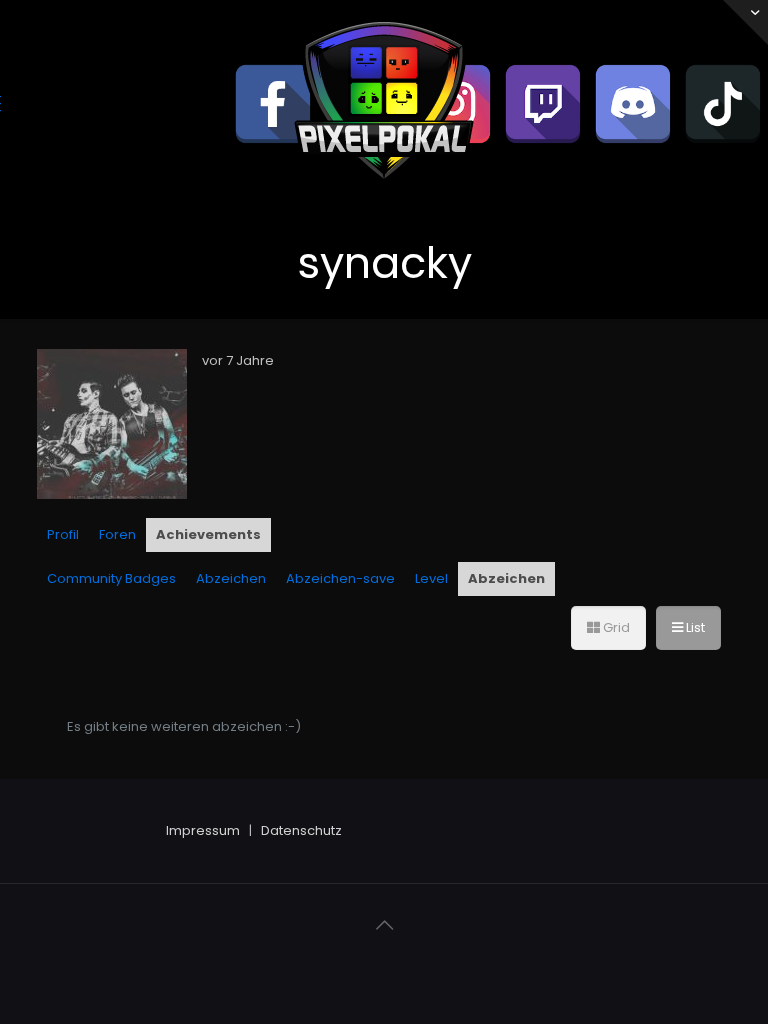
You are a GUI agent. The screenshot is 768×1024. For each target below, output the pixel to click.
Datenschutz (301, 830)
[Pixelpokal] (384, 195)
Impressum (203, 830)
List (694, 627)
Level (431, 578)
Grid (615, 627)
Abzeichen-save (340, 578)
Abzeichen (231, 578)
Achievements (208, 534)
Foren (117, 534)
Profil (63, 534)
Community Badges (111, 578)
